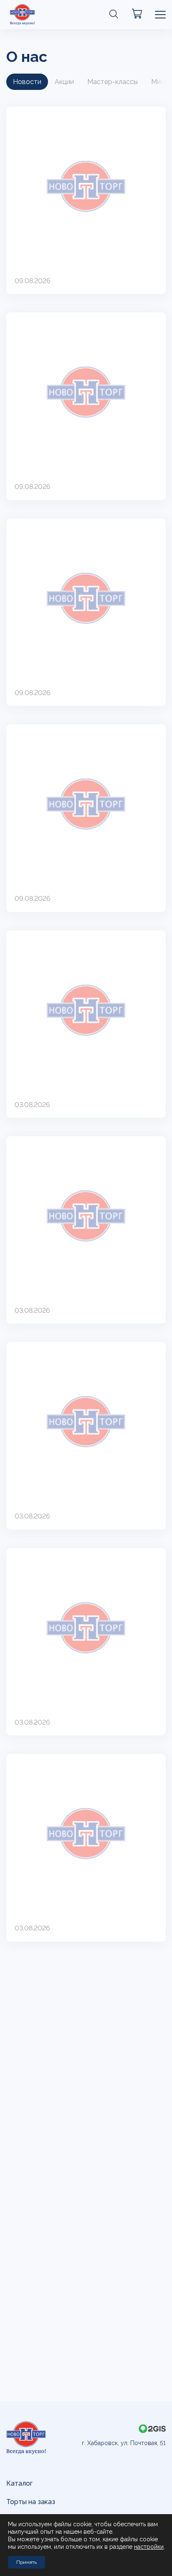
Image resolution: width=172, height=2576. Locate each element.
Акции (64, 82)
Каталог (19, 2483)
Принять (27, 2562)
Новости (27, 82)
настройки (149, 2547)
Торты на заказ (31, 2502)
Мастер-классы (113, 82)
